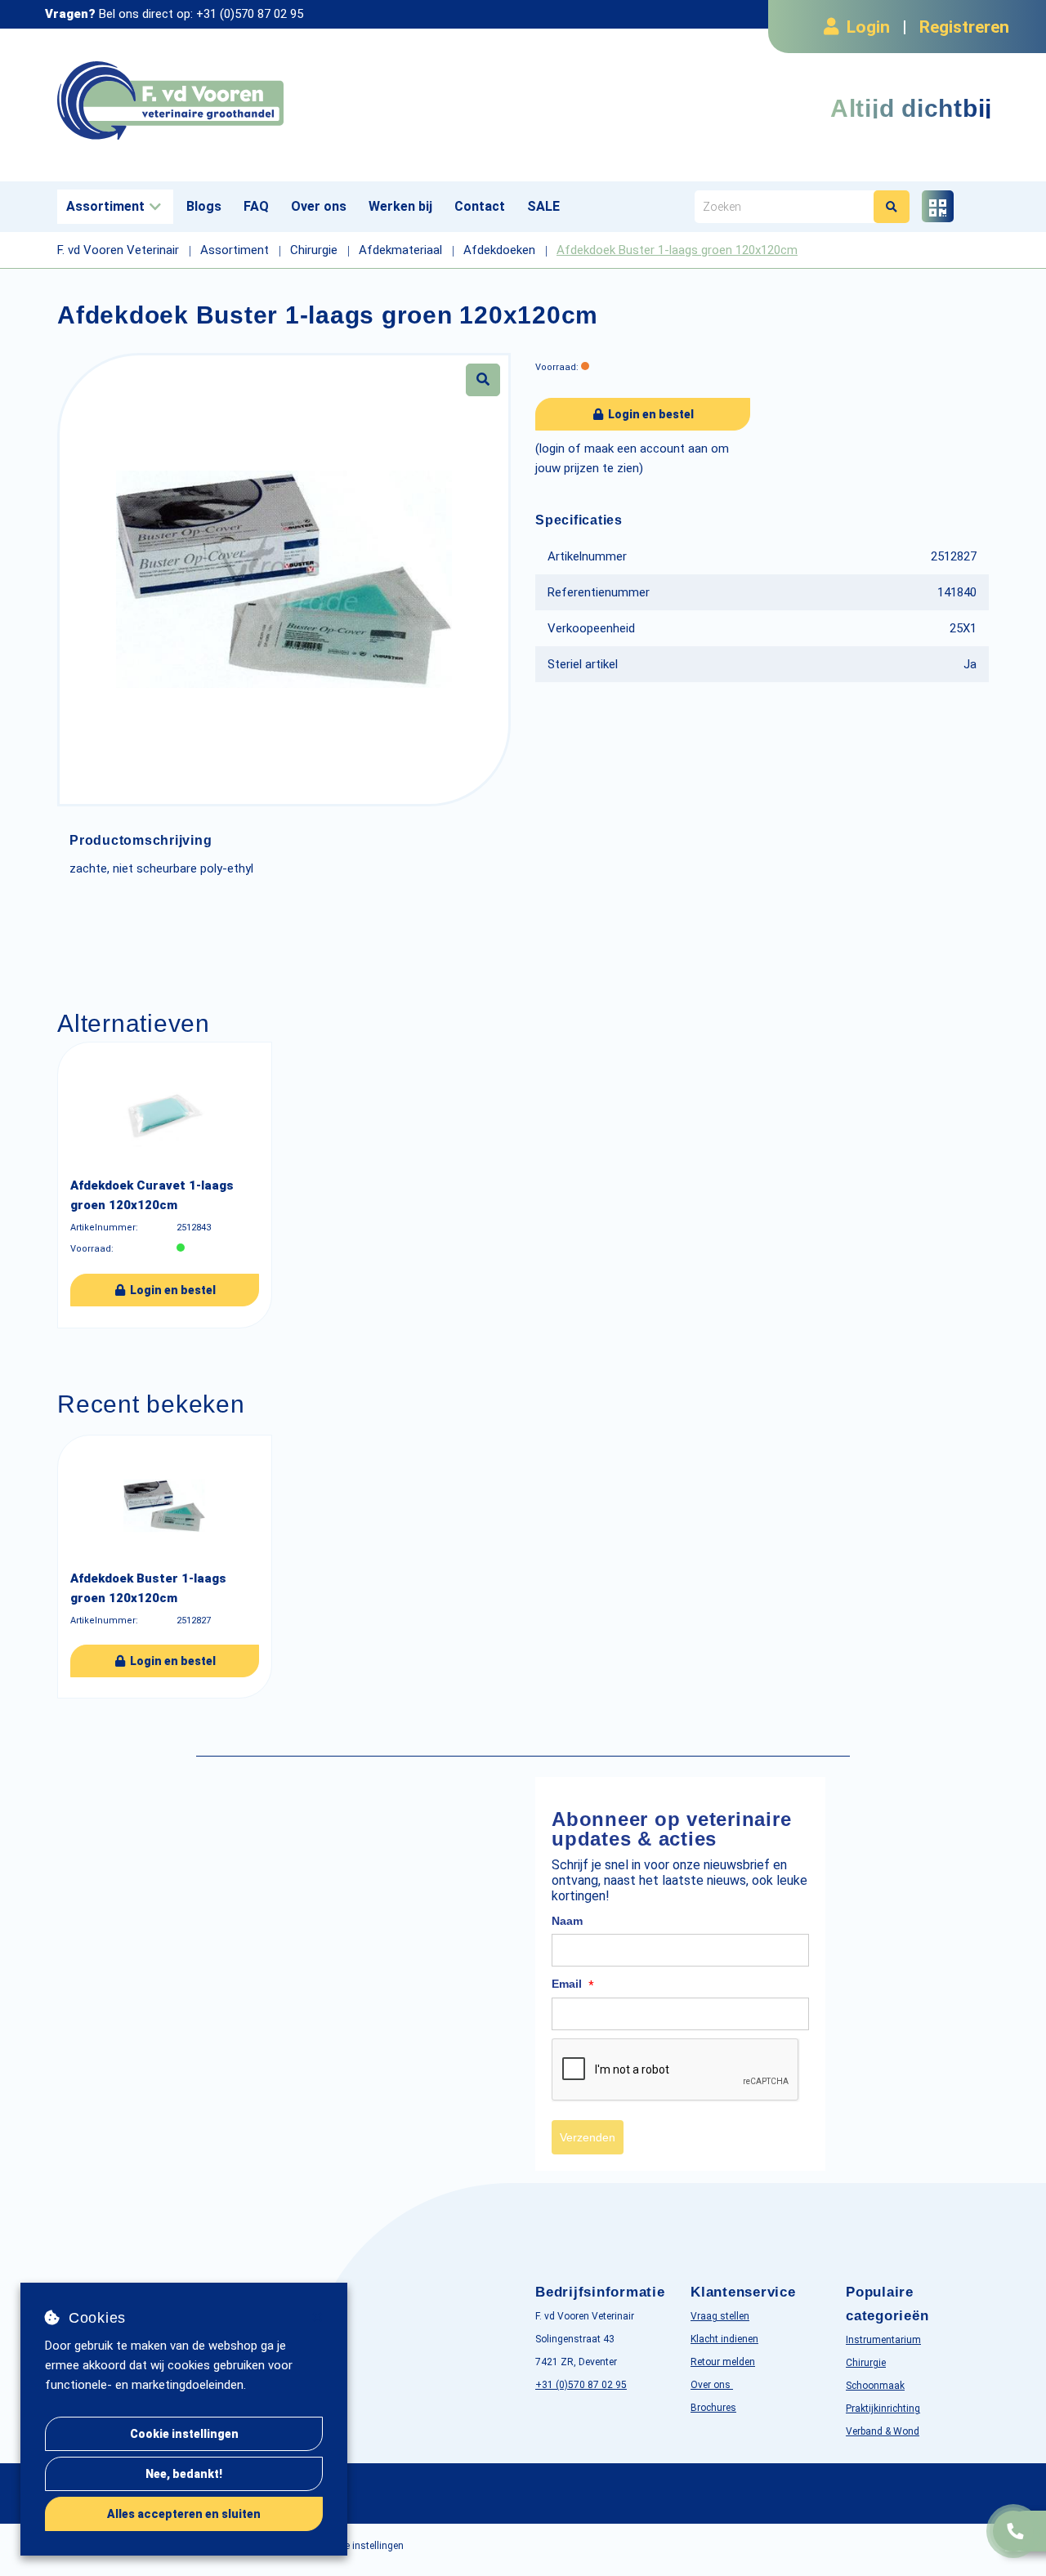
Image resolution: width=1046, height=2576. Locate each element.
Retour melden (723, 2362)
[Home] (284, 101)
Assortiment (105, 206)
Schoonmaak (875, 2386)
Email (573, 1984)
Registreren (964, 27)
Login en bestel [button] (650, 414)
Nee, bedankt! (184, 2474)
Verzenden (588, 2137)
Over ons (319, 206)
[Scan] (938, 206)
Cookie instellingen (184, 2434)
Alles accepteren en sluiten (184, 2514)
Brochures (713, 2408)
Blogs (204, 206)
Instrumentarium (883, 2340)
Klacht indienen (724, 2339)
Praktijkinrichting (883, 2409)
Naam (567, 1921)
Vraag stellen (720, 2316)
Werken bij (400, 206)
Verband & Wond (883, 2431)
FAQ (256, 206)
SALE (543, 206)
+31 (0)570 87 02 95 (250, 14)
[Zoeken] (892, 207)
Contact (480, 206)
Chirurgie (866, 2363)
